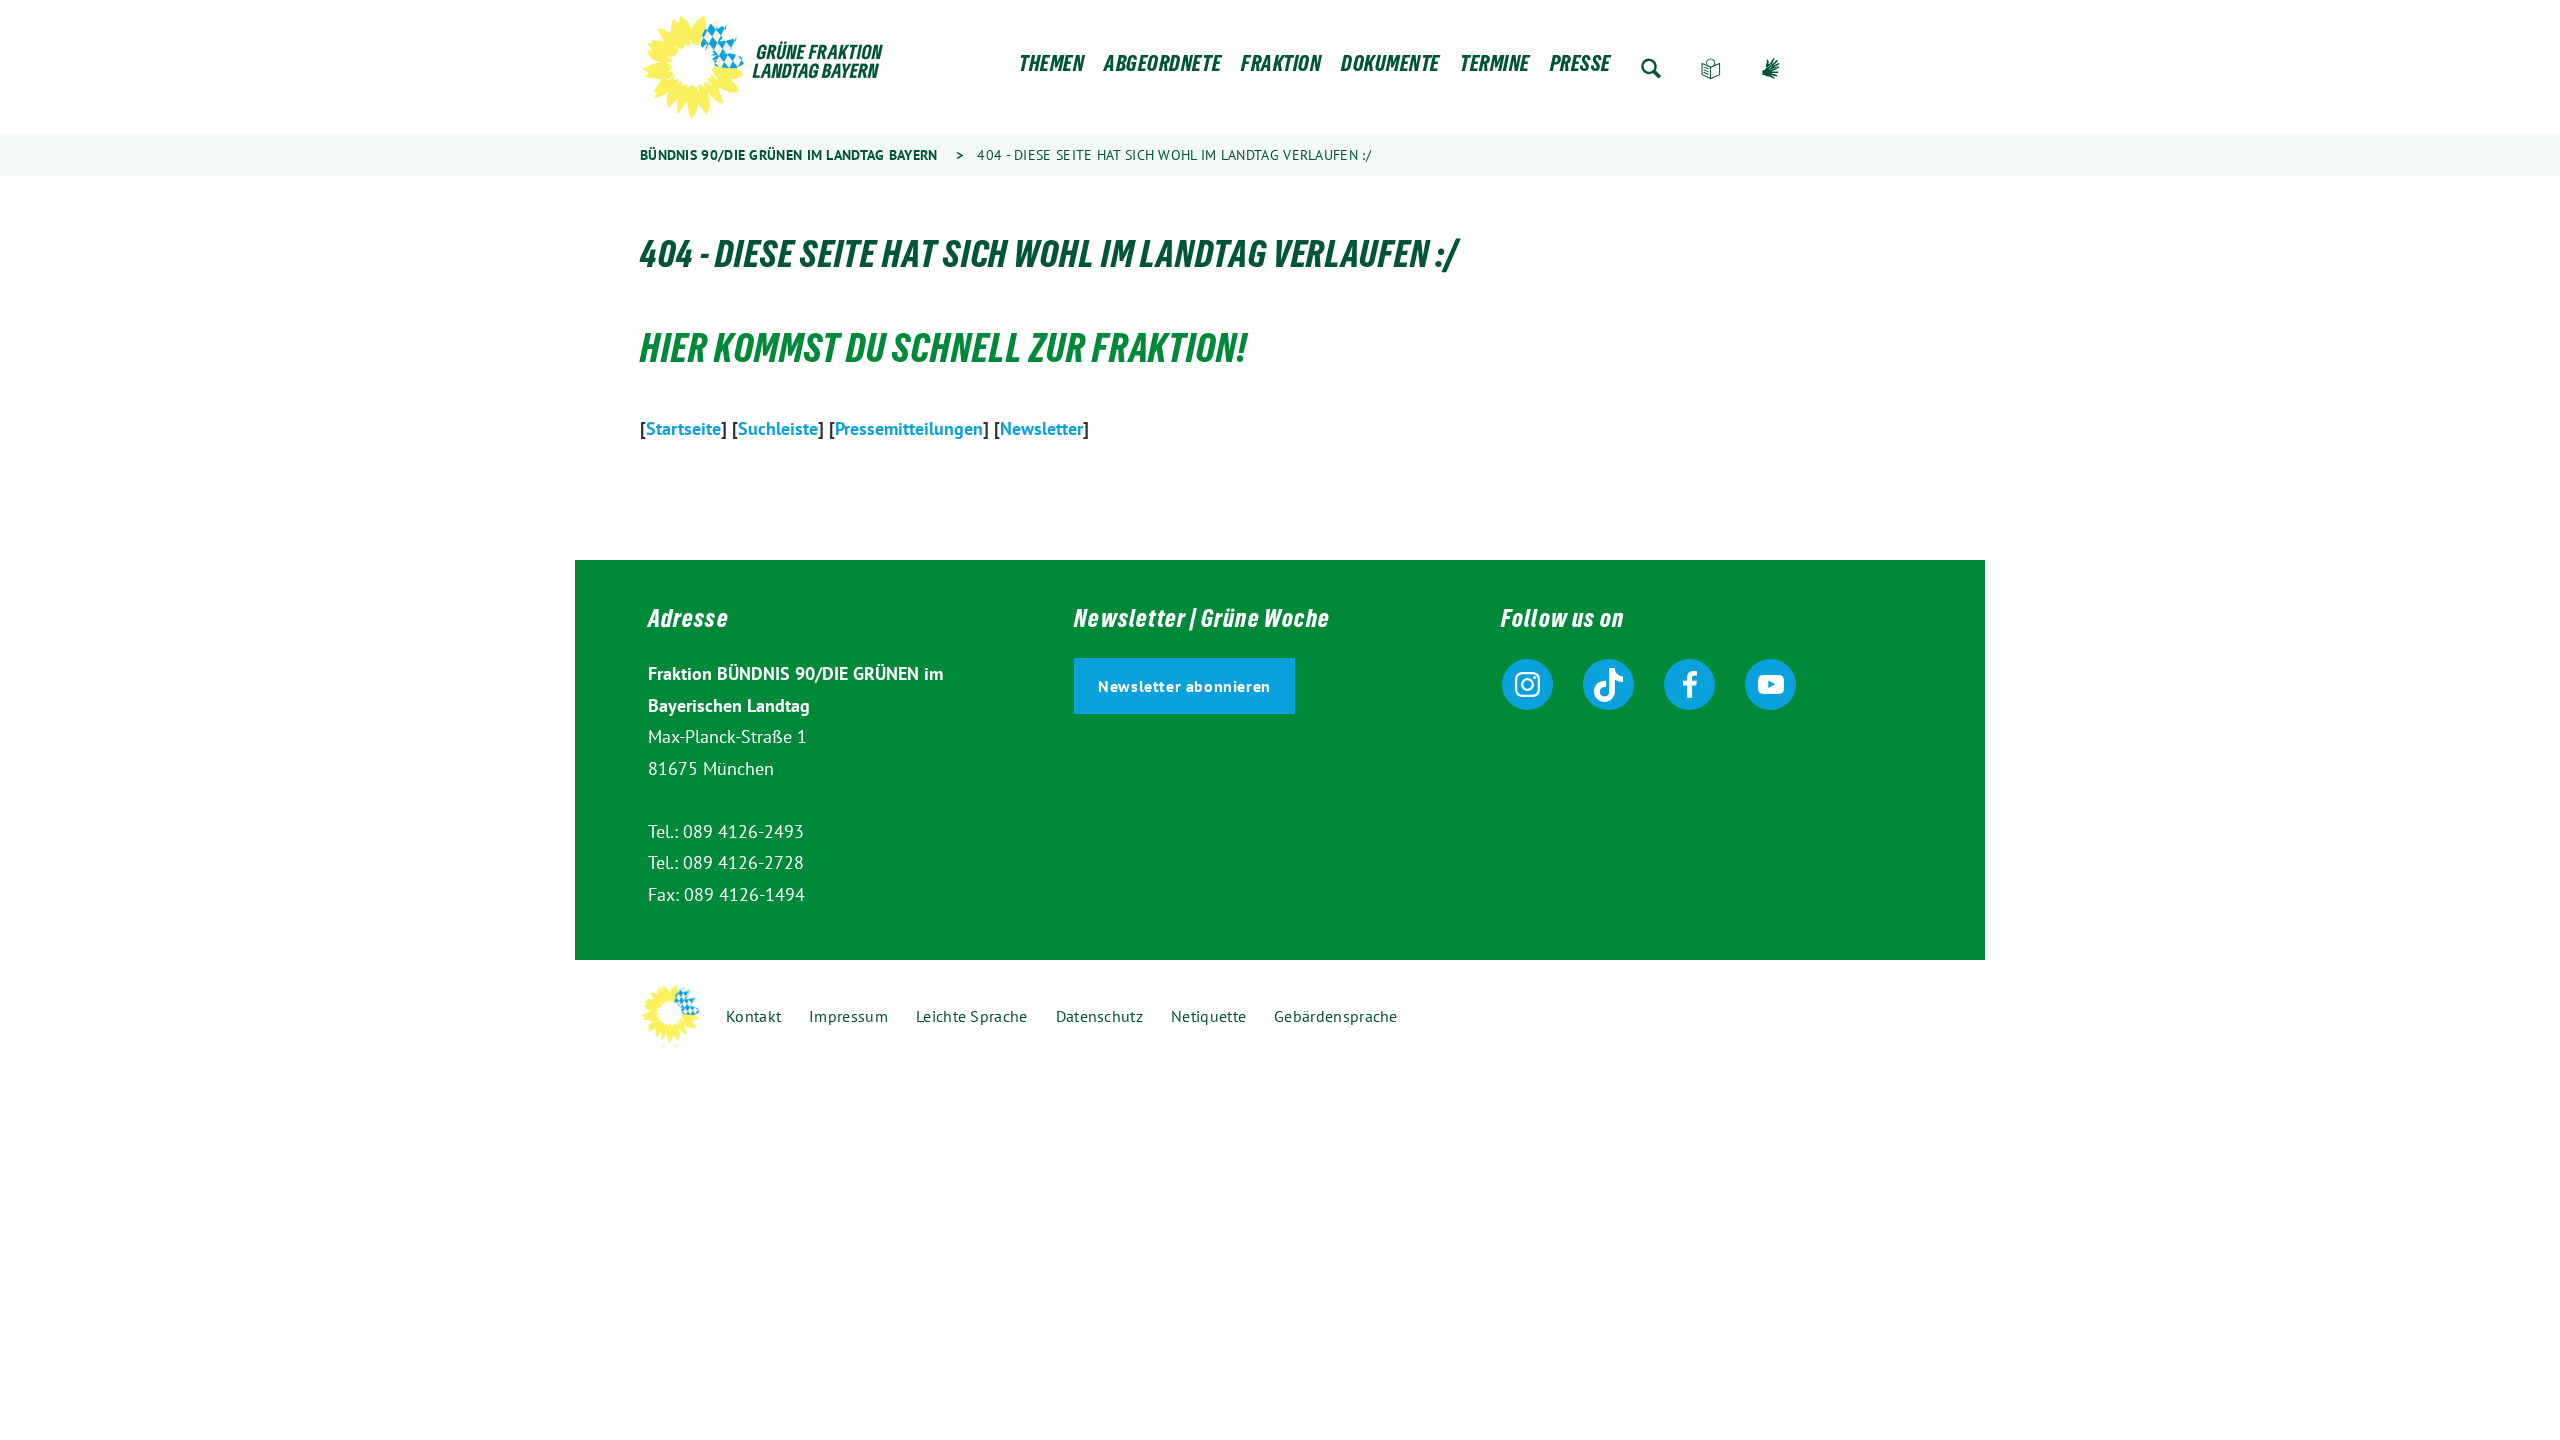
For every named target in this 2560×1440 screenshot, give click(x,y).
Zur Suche (1651, 68)
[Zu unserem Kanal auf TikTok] (1608, 684)
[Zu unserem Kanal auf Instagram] (1527, 684)
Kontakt (753, 1016)
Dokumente (1390, 68)
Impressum (848, 1016)
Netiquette (1208, 1016)
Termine (1495, 68)
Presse (1580, 68)
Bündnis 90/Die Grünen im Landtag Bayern (789, 155)
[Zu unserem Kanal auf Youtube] (1770, 684)
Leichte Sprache (1711, 68)
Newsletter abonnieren (1184, 686)
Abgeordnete (1162, 68)
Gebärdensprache (1771, 68)
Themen (1051, 68)
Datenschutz (1099, 1016)
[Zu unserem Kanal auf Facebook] (1689, 684)
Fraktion (1281, 68)
